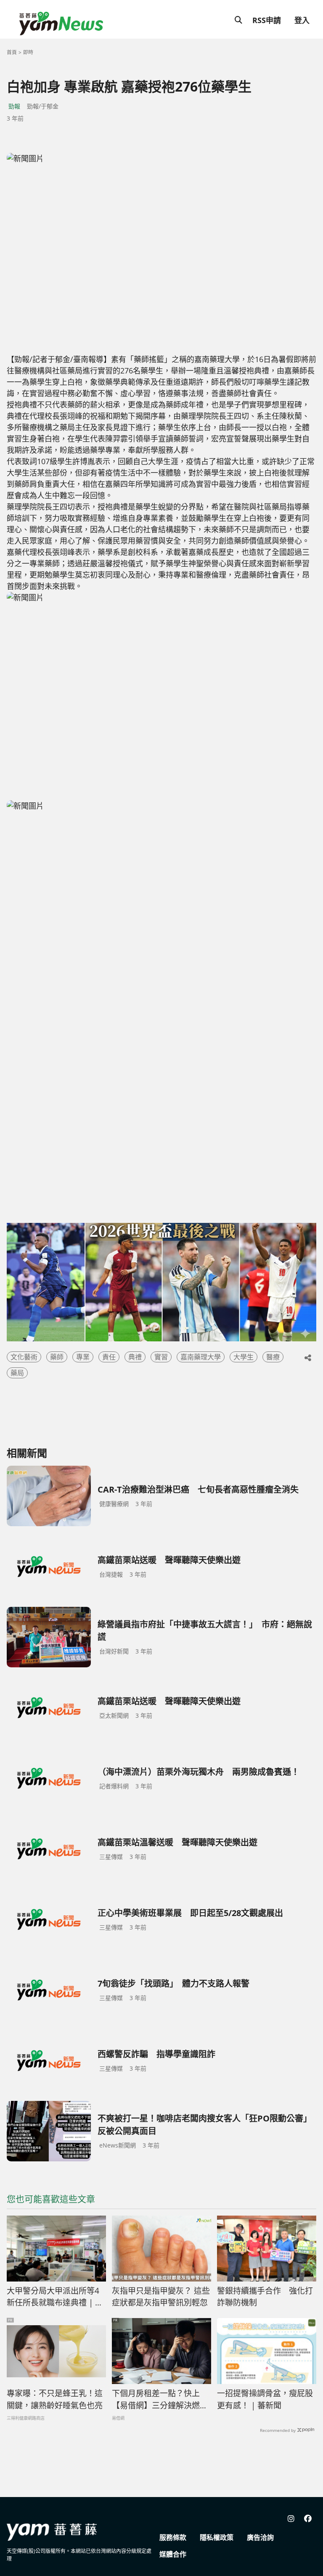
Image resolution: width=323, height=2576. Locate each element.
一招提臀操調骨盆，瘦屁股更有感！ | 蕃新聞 (265, 2399)
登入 (302, 20)
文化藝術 (24, 1357)
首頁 (12, 52)
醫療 (273, 1357)
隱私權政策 (217, 2537)
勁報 (14, 106)
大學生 (244, 1357)
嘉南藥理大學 (201, 1357)
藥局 (17, 1373)
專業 (83, 1357)
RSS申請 (267, 20)
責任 (109, 1357)
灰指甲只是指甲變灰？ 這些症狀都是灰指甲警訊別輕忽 (161, 2297)
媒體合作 (173, 2554)
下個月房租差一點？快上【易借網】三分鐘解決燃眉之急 (160, 2400)
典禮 (135, 1357)
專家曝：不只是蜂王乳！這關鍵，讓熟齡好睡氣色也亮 (55, 2399)
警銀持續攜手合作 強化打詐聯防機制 (265, 2297)
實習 (161, 1357)
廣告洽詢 (260, 2537)
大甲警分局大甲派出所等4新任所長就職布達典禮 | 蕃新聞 (55, 2297)
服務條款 (173, 2537)
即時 (28, 52)
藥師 (57, 1357)
